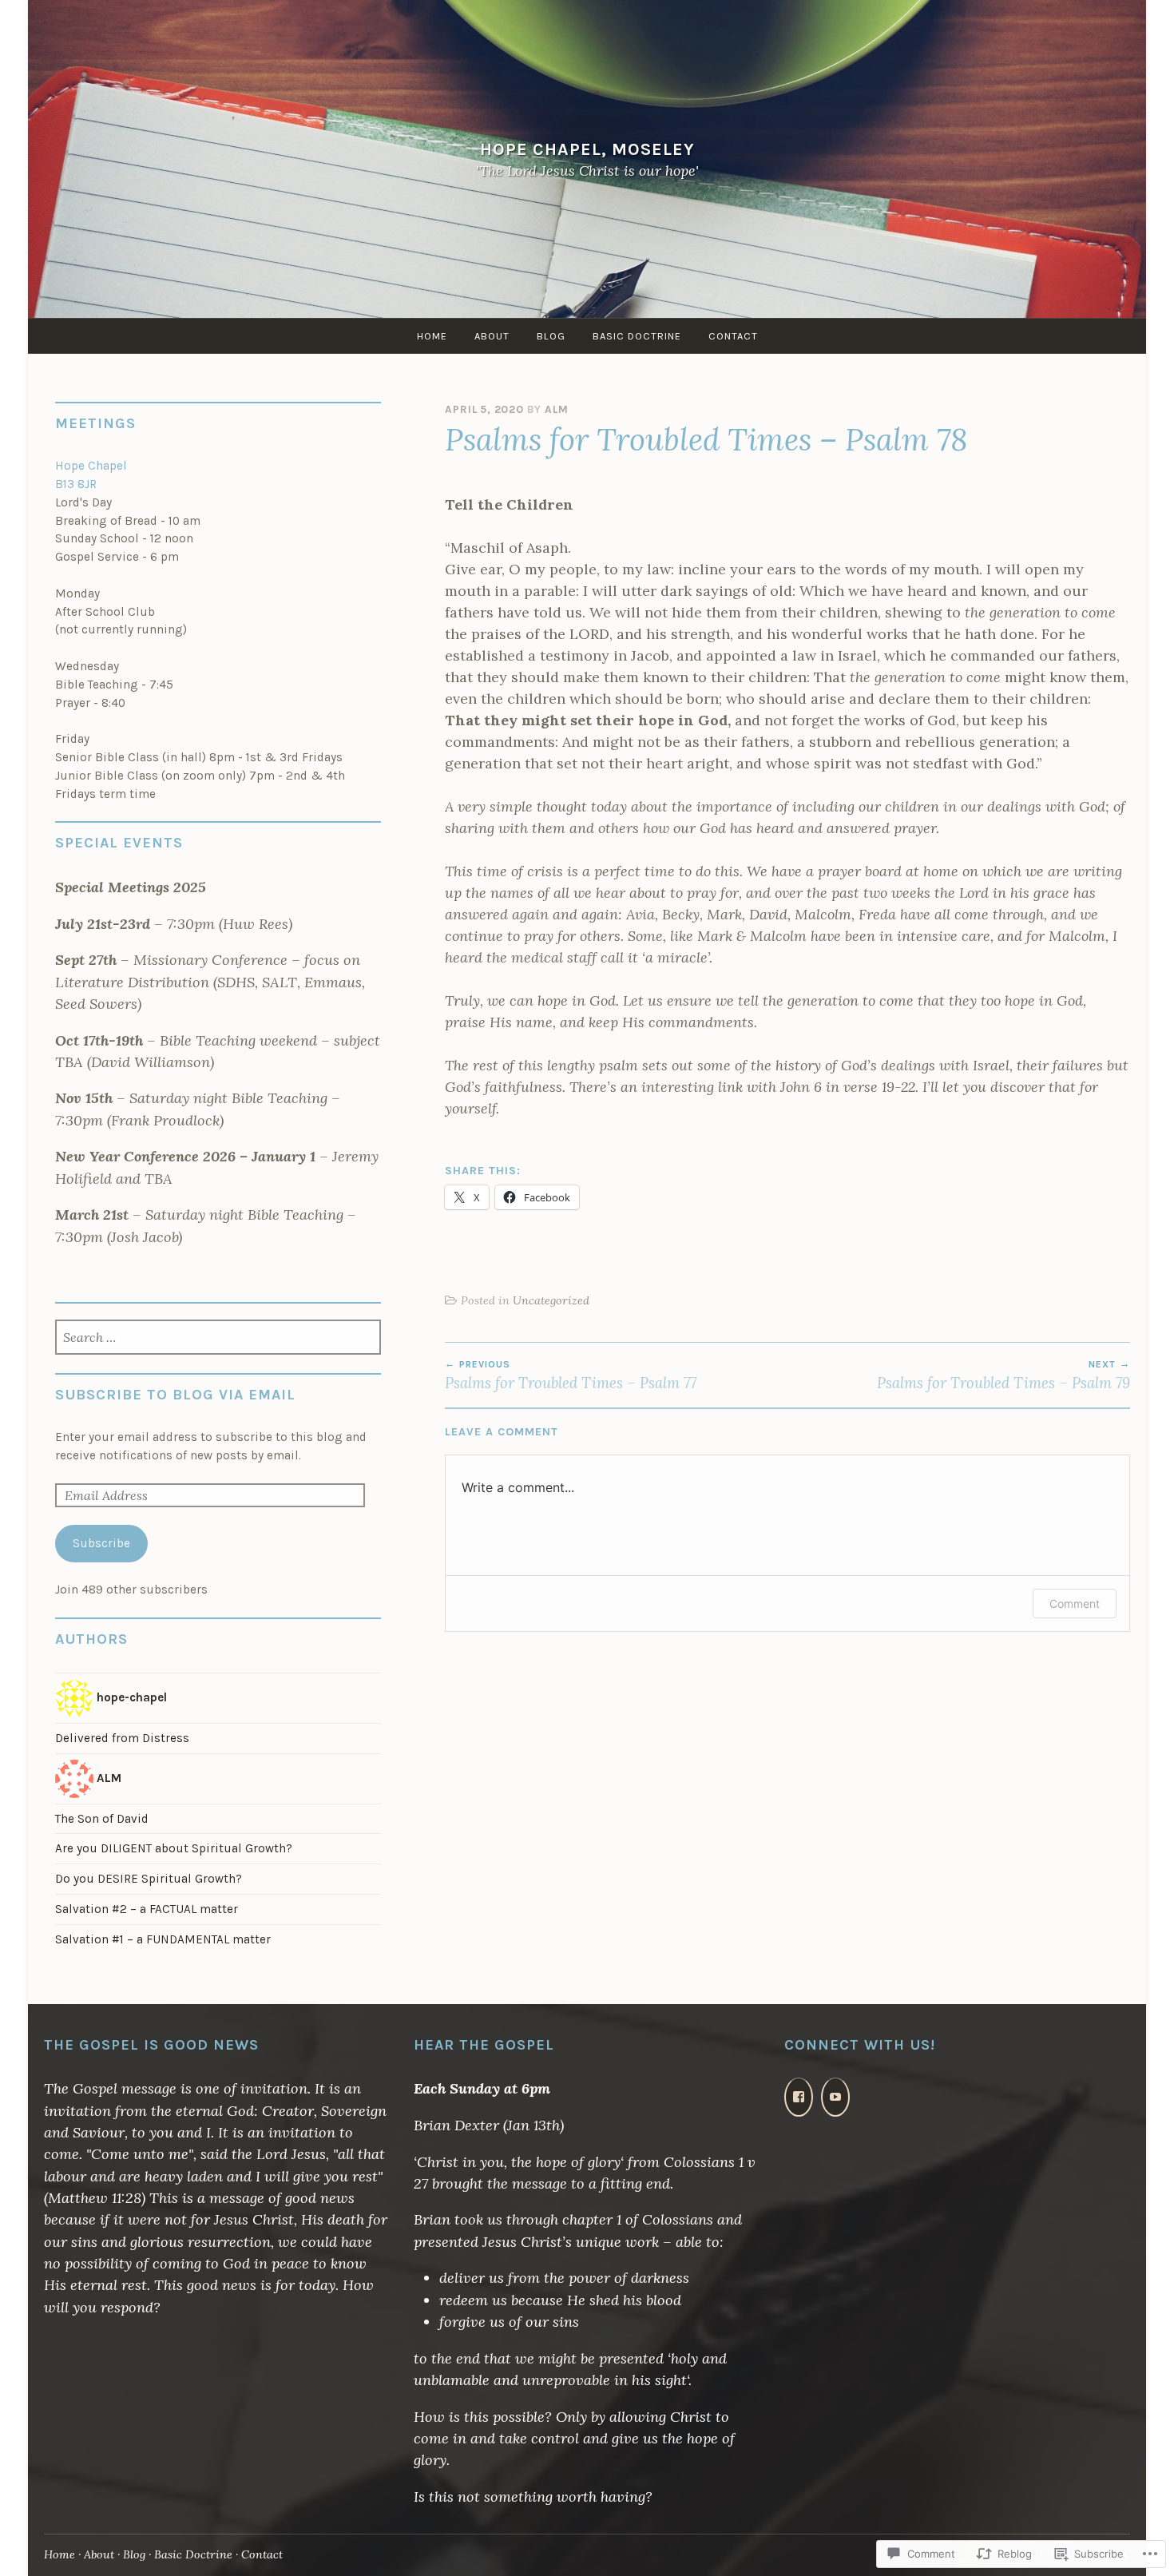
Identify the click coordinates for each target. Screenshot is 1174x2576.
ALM (556, 409)
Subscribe (101, 1543)
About (492, 336)
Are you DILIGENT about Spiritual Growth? (174, 1848)
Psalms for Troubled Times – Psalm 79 (1003, 1375)
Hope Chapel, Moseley (587, 149)
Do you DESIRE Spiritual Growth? (149, 1879)
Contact (733, 336)
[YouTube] (835, 2097)
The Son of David (102, 1819)
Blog (551, 336)
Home (432, 336)
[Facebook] (799, 2097)
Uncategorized (551, 1300)
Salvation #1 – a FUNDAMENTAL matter (163, 1939)
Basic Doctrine (637, 336)
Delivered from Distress (122, 1738)
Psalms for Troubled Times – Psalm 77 (571, 1375)
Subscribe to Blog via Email (175, 1395)
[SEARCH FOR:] (218, 1339)
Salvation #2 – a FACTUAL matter (147, 1909)
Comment (1075, 1604)
